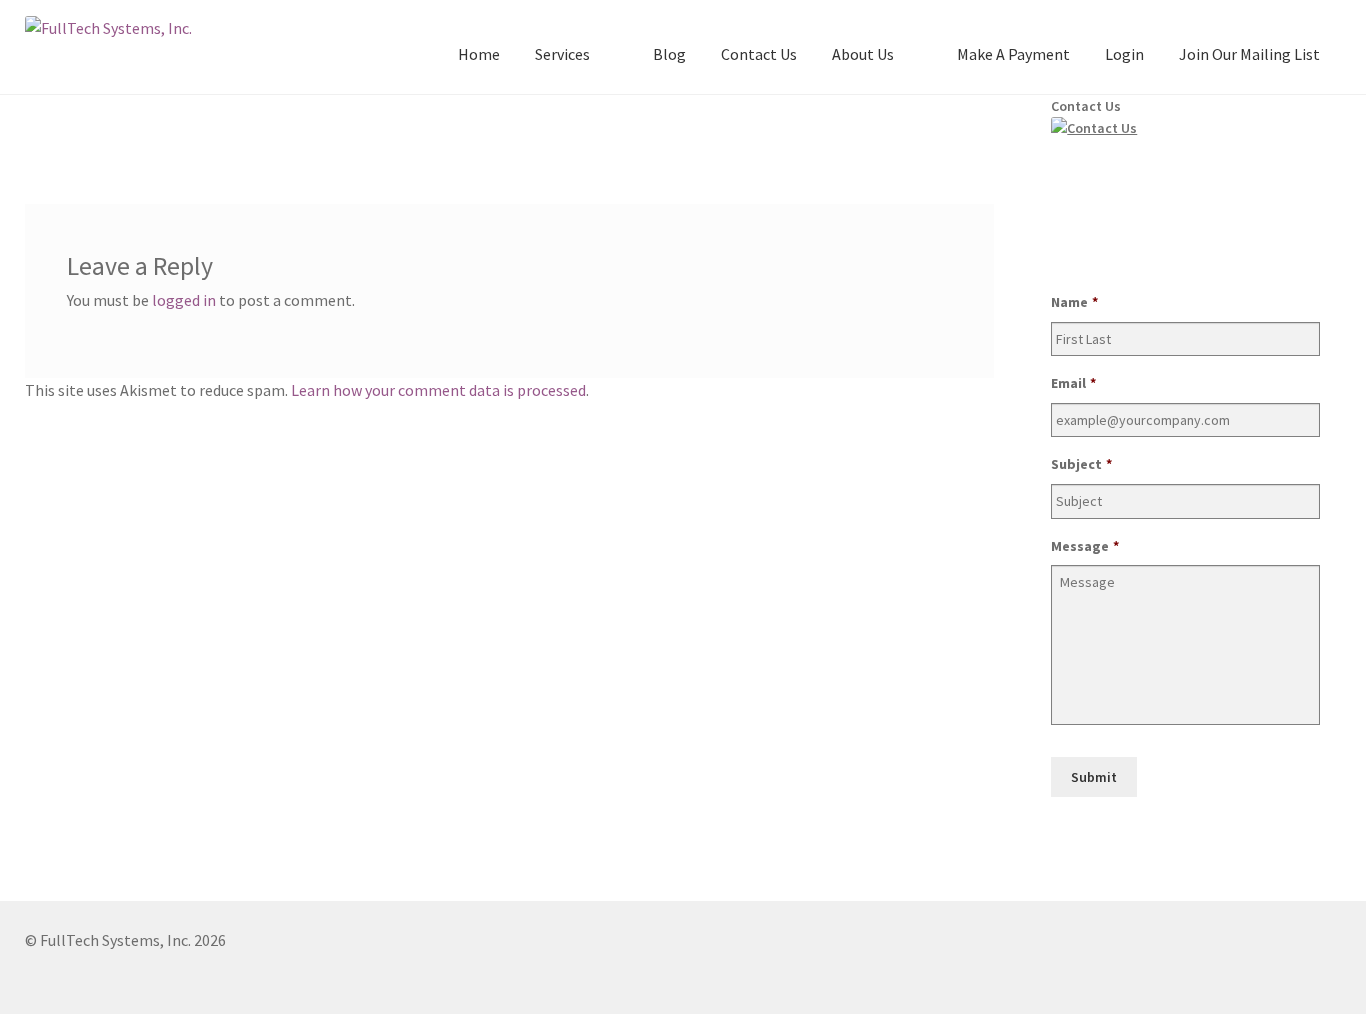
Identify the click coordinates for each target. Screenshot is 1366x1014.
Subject (1081, 464)
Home (479, 54)
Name (1074, 302)
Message (1085, 546)
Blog (669, 54)
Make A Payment (1013, 54)
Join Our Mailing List (1249, 54)
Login (1124, 54)
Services (562, 54)
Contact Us (759, 54)
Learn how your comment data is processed (438, 390)
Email (1073, 383)
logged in (184, 300)
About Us (863, 54)
